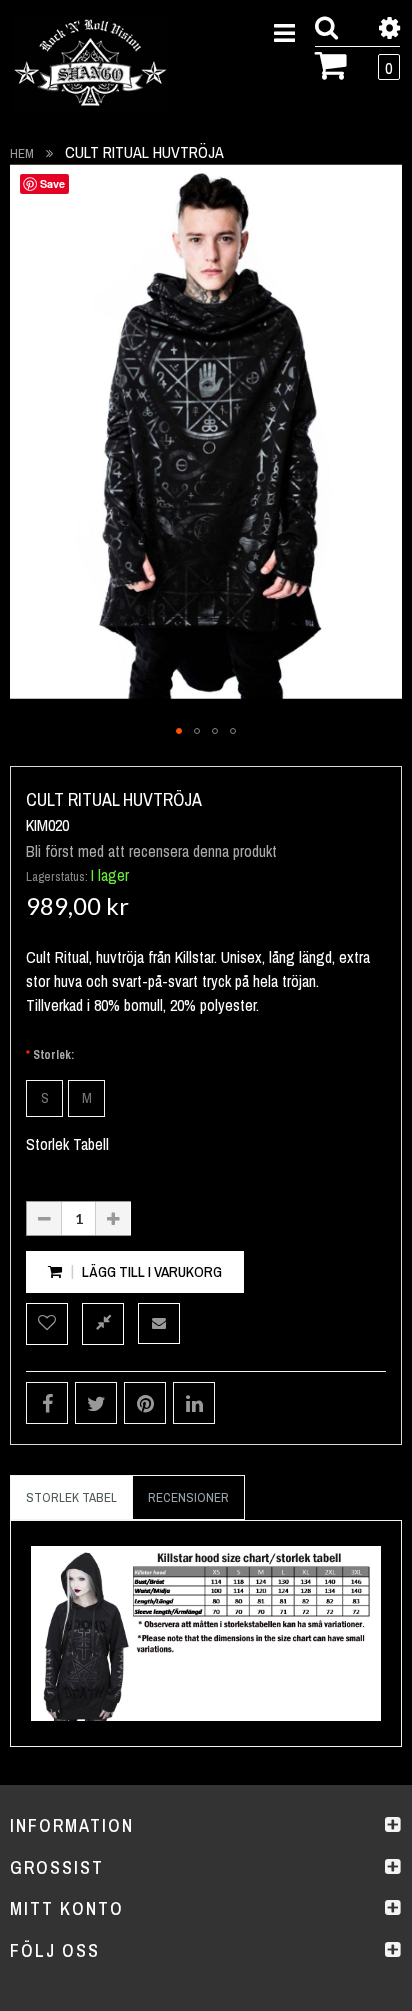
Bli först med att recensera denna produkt (151, 851)
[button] (179, 731)
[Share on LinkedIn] (194, 1403)
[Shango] (90, 63)
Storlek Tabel (71, 1497)
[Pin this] (145, 1403)
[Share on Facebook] (47, 1403)
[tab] (71, 1498)
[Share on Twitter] (96, 1403)
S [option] (45, 1098)
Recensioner (188, 1497)
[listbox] (206, 1098)
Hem (22, 153)
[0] (331, 63)
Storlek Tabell (67, 1144)
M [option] (87, 1098)
